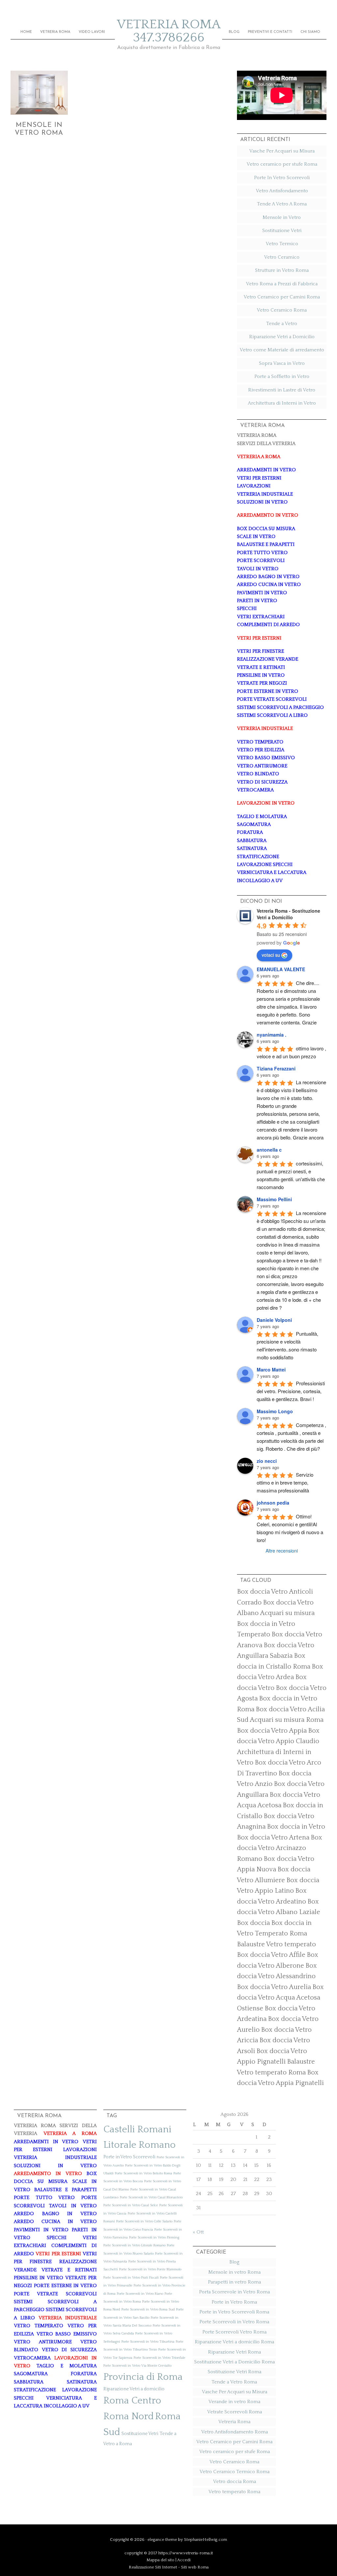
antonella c (269, 1150)
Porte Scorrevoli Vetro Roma (234, 2332)
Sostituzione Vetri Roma (234, 2372)
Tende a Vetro (282, 324)
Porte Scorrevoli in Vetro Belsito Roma (143, 2173)
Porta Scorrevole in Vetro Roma (234, 2292)
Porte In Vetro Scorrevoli (282, 178)
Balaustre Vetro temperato (276, 1944)
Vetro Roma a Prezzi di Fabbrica (282, 284)
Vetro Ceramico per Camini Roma (282, 297)
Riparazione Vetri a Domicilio (282, 337)
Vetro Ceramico (282, 257)
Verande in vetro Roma (234, 2402)
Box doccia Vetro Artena (273, 1838)
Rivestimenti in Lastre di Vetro (282, 390)
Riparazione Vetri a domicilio (134, 2389)
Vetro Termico (282, 244)
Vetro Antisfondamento (282, 191)
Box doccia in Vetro (296, 1827)
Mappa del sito (160, 2560)
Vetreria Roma (234, 2422)
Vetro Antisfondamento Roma (234, 2432)
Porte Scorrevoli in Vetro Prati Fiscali (131, 2278)
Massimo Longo (275, 1411)
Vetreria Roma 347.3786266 (169, 31)
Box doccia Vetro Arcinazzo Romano (280, 1848)
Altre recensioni (282, 1551)
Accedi (184, 2560)
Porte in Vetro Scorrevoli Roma (234, 2312)
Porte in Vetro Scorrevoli (129, 2157)
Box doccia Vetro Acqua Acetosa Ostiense (280, 1998)
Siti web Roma (195, 2567)
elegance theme (162, 2540)
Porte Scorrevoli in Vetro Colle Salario (144, 2221)
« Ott (198, 2232)
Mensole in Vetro (282, 217)
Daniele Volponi (274, 1320)
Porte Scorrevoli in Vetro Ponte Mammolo (150, 2269)
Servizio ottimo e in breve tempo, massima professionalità (286, 1482)
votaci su (271, 955)
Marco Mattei (271, 1370)
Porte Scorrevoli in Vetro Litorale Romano (134, 2245)
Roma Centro (132, 2401)
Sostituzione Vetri (282, 231)
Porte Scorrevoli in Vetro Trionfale (159, 2358)
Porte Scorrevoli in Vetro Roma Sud (148, 2309)
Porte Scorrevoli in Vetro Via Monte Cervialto (137, 2366)
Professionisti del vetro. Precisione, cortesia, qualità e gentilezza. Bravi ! (291, 1391)
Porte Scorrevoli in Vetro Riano (140, 2294)
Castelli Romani (137, 2130)
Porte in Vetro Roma (234, 2302)
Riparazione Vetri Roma (234, 2352)
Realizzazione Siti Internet (153, 2567)
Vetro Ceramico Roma (282, 310)
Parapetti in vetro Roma (234, 2282)
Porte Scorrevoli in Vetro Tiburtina (148, 2342)
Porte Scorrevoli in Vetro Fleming (154, 2237)
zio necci (267, 1461)
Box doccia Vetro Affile (271, 1955)
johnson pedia (273, 1503)
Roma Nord (129, 2416)
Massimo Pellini (274, 1199)
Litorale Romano (140, 2145)
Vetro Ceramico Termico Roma (234, 2472)
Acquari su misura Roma (287, 1720)
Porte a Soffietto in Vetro (282, 376)
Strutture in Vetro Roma (282, 270)
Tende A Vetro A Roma (282, 204)
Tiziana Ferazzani (276, 1068)
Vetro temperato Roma (234, 2492)
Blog (234, 2262)
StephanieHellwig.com (206, 2540)
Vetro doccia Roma (234, 2482)
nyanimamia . (272, 1035)
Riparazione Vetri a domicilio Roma (234, 2342)
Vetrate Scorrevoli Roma (234, 2412)
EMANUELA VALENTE (281, 969)
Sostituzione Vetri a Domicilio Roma (234, 2362)
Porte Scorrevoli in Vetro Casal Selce (131, 2205)
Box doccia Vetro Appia (272, 1731)
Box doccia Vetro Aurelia (274, 1987)
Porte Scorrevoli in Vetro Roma (234, 2322)
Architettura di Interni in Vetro (282, 403)
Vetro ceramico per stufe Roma (282, 164)
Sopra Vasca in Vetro (282, 363)
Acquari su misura (287, 1613)
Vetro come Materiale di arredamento (282, 350)
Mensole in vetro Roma (234, 2272)
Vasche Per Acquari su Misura (282, 151)
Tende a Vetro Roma (234, 2382)
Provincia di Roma (143, 2377)
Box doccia (253, 1923)
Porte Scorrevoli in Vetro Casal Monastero (151, 2197)
